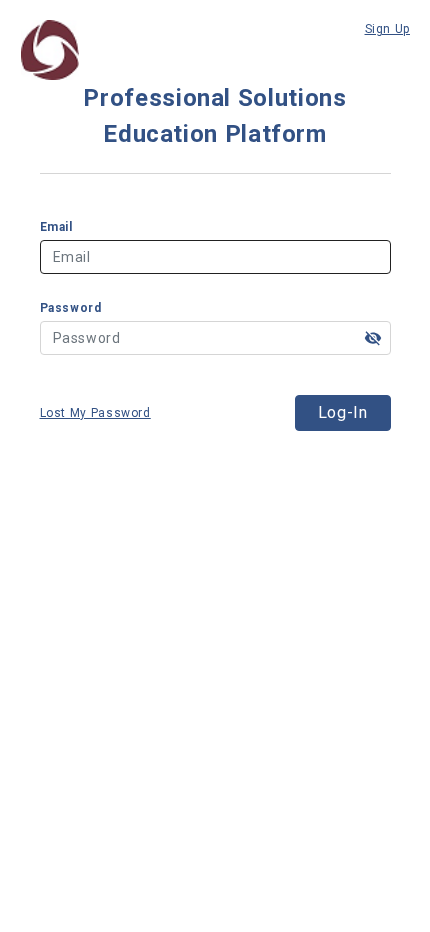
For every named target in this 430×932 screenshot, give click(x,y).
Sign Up (387, 29)
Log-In (343, 412)
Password (71, 308)
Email (56, 227)
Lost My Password (95, 413)
